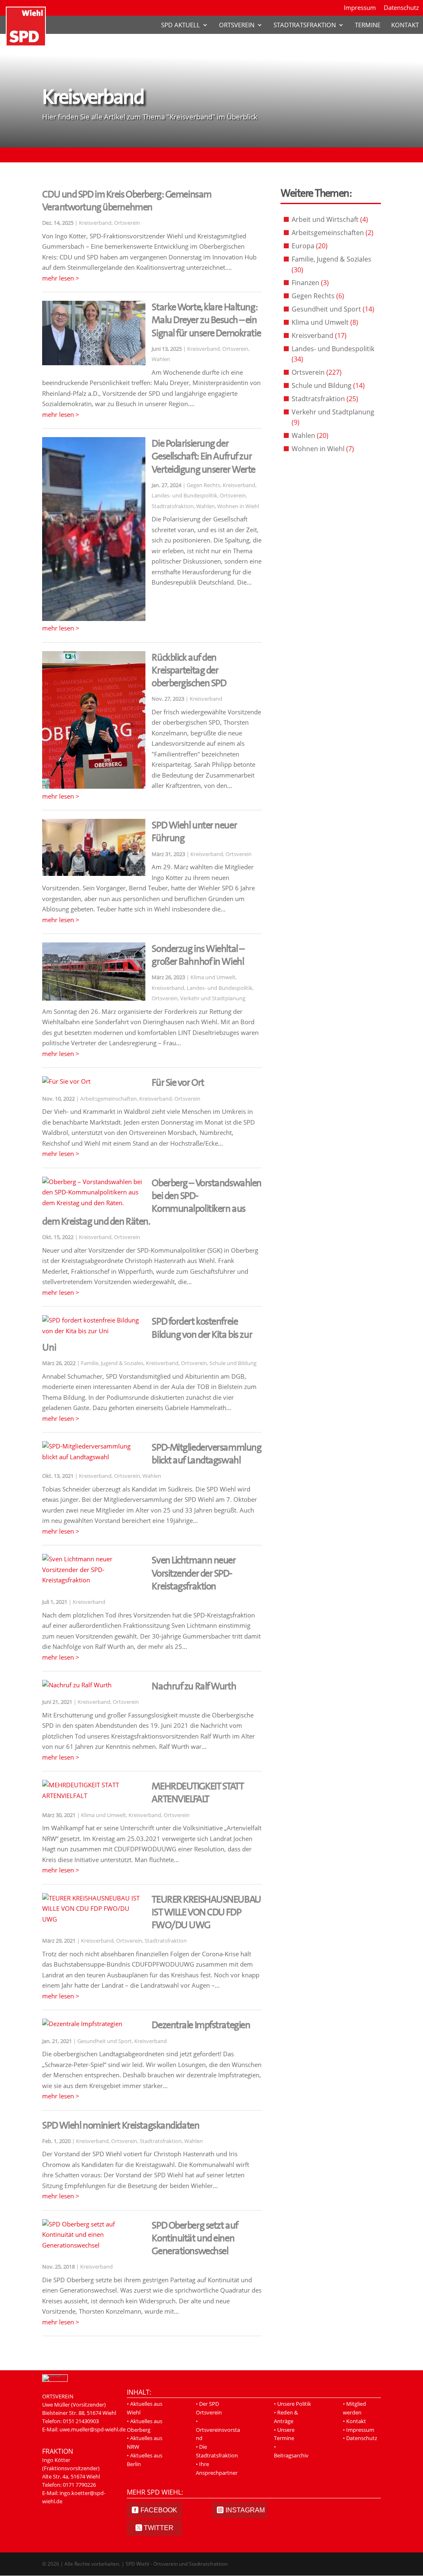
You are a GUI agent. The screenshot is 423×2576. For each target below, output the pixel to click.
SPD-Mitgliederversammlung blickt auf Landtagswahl (206, 1454)
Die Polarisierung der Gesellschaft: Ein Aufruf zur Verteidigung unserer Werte (203, 456)
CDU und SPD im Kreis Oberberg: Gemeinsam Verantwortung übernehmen (127, 201)
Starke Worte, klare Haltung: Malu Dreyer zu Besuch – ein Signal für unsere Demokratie (206, 320)
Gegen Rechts (203, 485)
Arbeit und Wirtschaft (325, 219)
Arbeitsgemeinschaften (108, 1099)
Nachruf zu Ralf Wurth (194, 1686)
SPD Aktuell (181, 25)
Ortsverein (237, 25)
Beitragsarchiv (291, 2455)
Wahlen (161, 359)
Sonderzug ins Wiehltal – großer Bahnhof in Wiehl (198, 955)
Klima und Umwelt (213, 977)
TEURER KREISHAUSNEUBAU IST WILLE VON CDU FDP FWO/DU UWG (206, 1912)
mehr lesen (58, 278)
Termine (368, 25)
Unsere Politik (294, 2404)
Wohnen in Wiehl (238, 506)
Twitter (159, 2528)
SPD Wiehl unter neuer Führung (194, 831)
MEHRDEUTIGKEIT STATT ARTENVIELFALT (197, 1792)
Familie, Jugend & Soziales (112, 1363)
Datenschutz (401, 8)
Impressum (360, 8)
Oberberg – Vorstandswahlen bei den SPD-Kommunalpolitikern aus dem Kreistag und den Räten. (152, 1202)
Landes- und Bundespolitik (184, 495)
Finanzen (305, 283)
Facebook (159, 2510)
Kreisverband (95, 223)
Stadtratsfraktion (305, 25)
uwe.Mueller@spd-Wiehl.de (76, 2438)
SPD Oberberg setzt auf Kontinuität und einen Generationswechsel (195, 2238)
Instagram (245, 2510)
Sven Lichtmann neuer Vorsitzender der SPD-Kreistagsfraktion (194, 1573)
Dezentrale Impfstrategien (201, 2025)
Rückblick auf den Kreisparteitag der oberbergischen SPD (189, 670)
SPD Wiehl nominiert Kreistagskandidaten (121, 2125)
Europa (303, 246)
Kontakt (405, 25)
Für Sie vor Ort (178, 1082)
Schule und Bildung (233, 1363)
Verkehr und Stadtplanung (213, 998)
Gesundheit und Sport (105, 2041)
